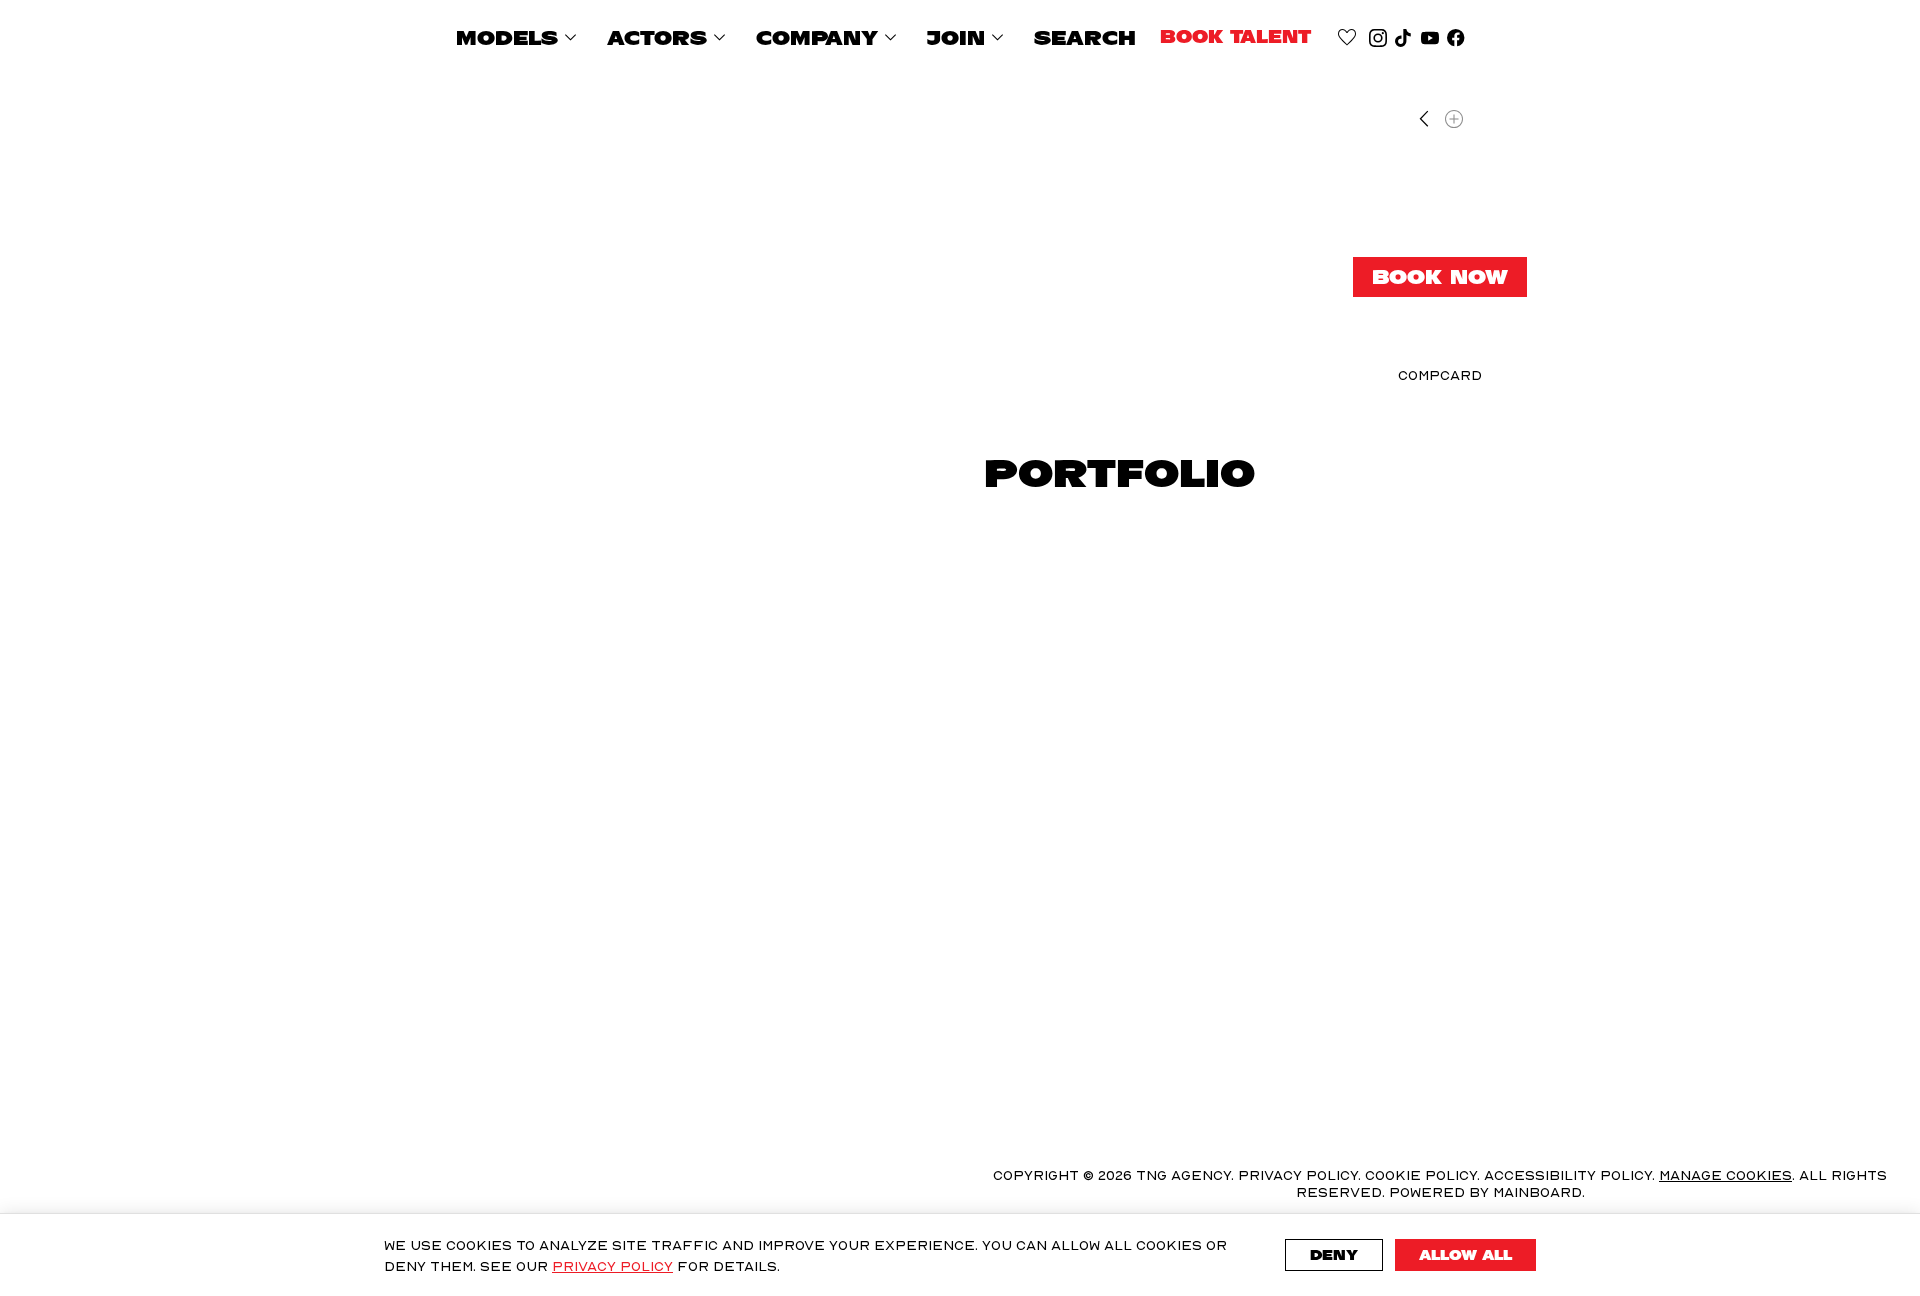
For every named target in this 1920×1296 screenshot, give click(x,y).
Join (968, 37)
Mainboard (1537, 1191)
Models (519, 37)
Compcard (1440, 375)
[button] (468, 636)
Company (829, 37)
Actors (669, 37)
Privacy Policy (612, 1265)
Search (1085, 38)
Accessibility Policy (1568, 1174)
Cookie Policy (1421, 1174)
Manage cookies (1725, 1175)
